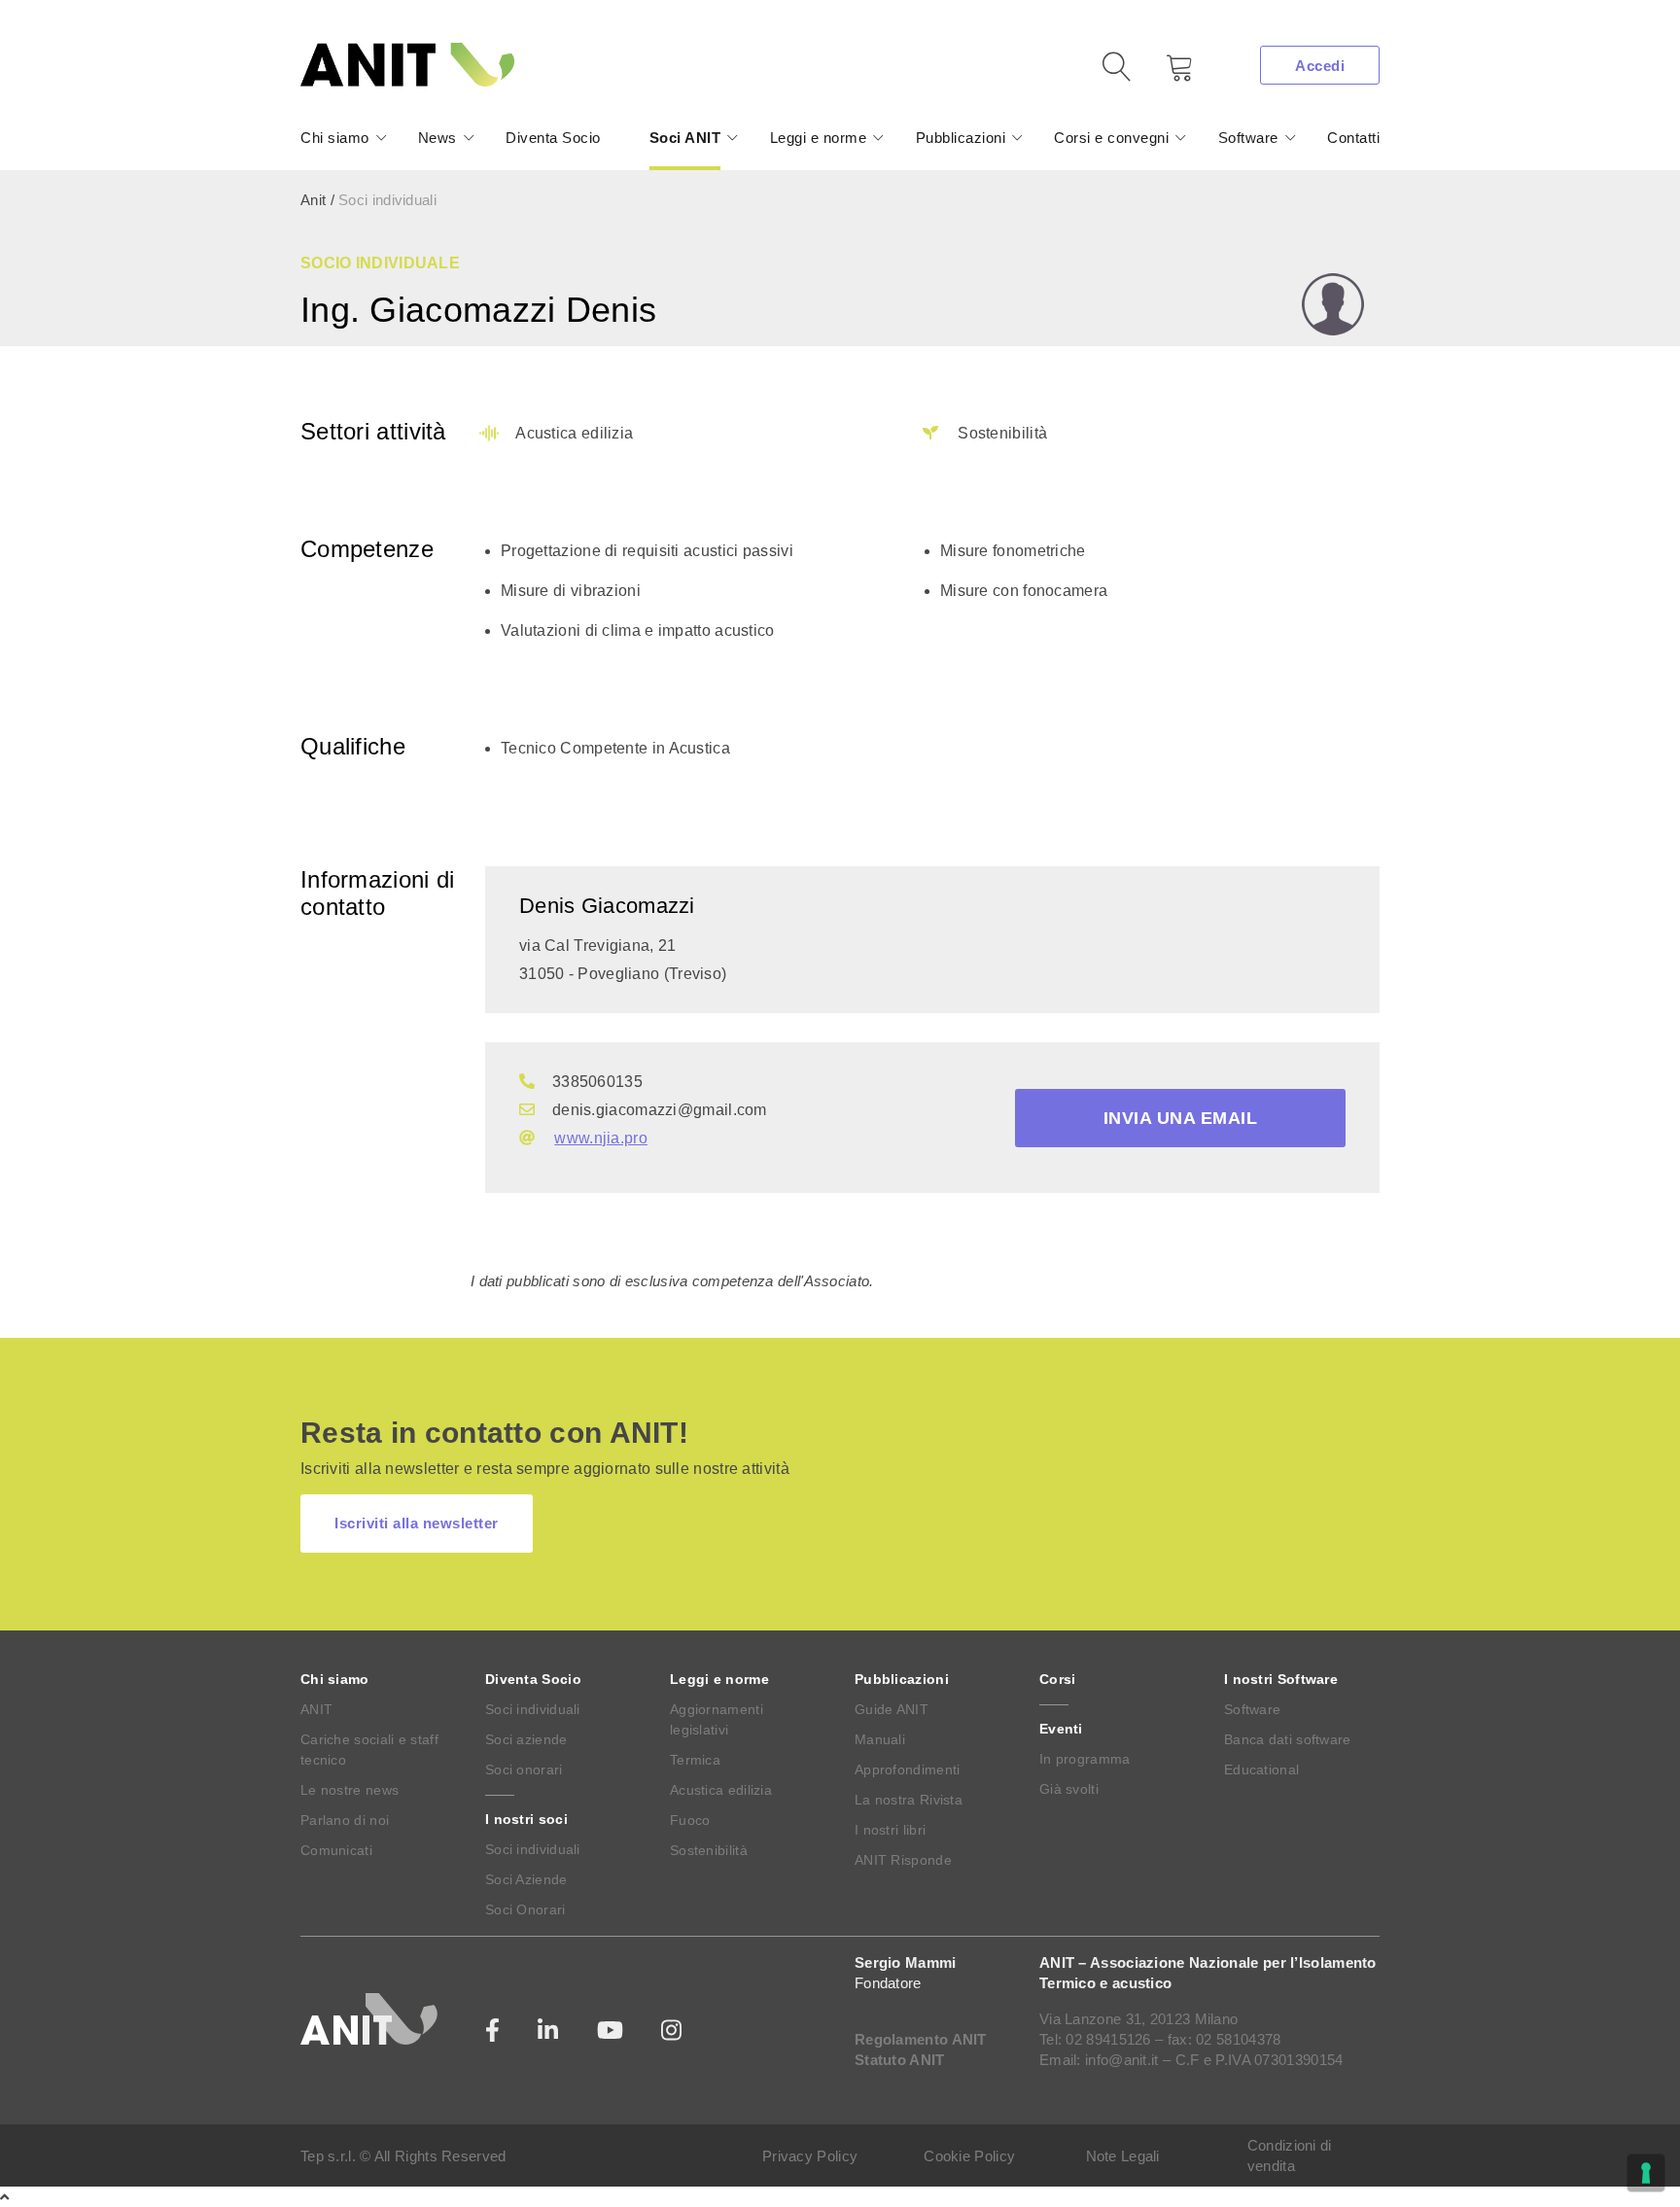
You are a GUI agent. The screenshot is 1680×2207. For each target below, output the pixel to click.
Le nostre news (350, 1790)
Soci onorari (524, 1769)
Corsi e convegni (1111, 138)
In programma (1085, 1759)
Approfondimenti (908, 1769)
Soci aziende (526, 1739)
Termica (695, 1760)
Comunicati (336, 1850)
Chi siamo (335, 138)
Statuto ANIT (900, 2060)
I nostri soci (526, 1819)
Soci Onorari (525, 1909)
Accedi (1320, 66)
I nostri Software (1281, 1679)
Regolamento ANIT (921, 2039)
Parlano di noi (345, 1820)
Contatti (1353, 138)
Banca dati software (1288, 1739)
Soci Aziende (526, 1879)
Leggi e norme (819, 138)
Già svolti (1069, 1789)
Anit (313, 200)
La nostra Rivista (909, 1800)
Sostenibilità (709, 1850)
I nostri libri (890, 1830)
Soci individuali (533, 1709)
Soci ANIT (685, 138)
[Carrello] (1166, 74)
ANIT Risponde (903, 1860)
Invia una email (1181, 1118)
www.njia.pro (601, 1138)
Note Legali (1123, 2156)
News (437, 138)
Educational (1261, 1769)
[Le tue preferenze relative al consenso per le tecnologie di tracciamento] (1646, 2173)
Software (1248, 138)
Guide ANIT (892, 1709)
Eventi (1061, 1729)
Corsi (1058, 1679)
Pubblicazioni (961, 138)
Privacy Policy (810, 2156)
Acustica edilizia (721, 1790)
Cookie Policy (969, 2156)
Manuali (880, 1739)
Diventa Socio (553, 138)
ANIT (316, 1709)
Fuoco (690, 1820)
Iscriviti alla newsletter (417, 1523)
